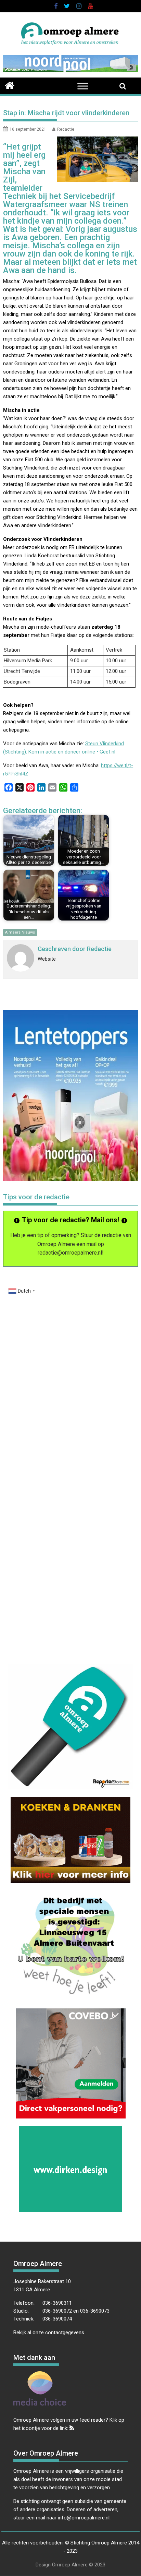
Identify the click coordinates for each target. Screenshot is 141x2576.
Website (47, 959)
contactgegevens (65, 2332)
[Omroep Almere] (10, 85)
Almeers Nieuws (20, 932)
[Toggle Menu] (83, 86)
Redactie (66, 129)
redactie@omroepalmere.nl (70, 1253)
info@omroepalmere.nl (84, 2518)
